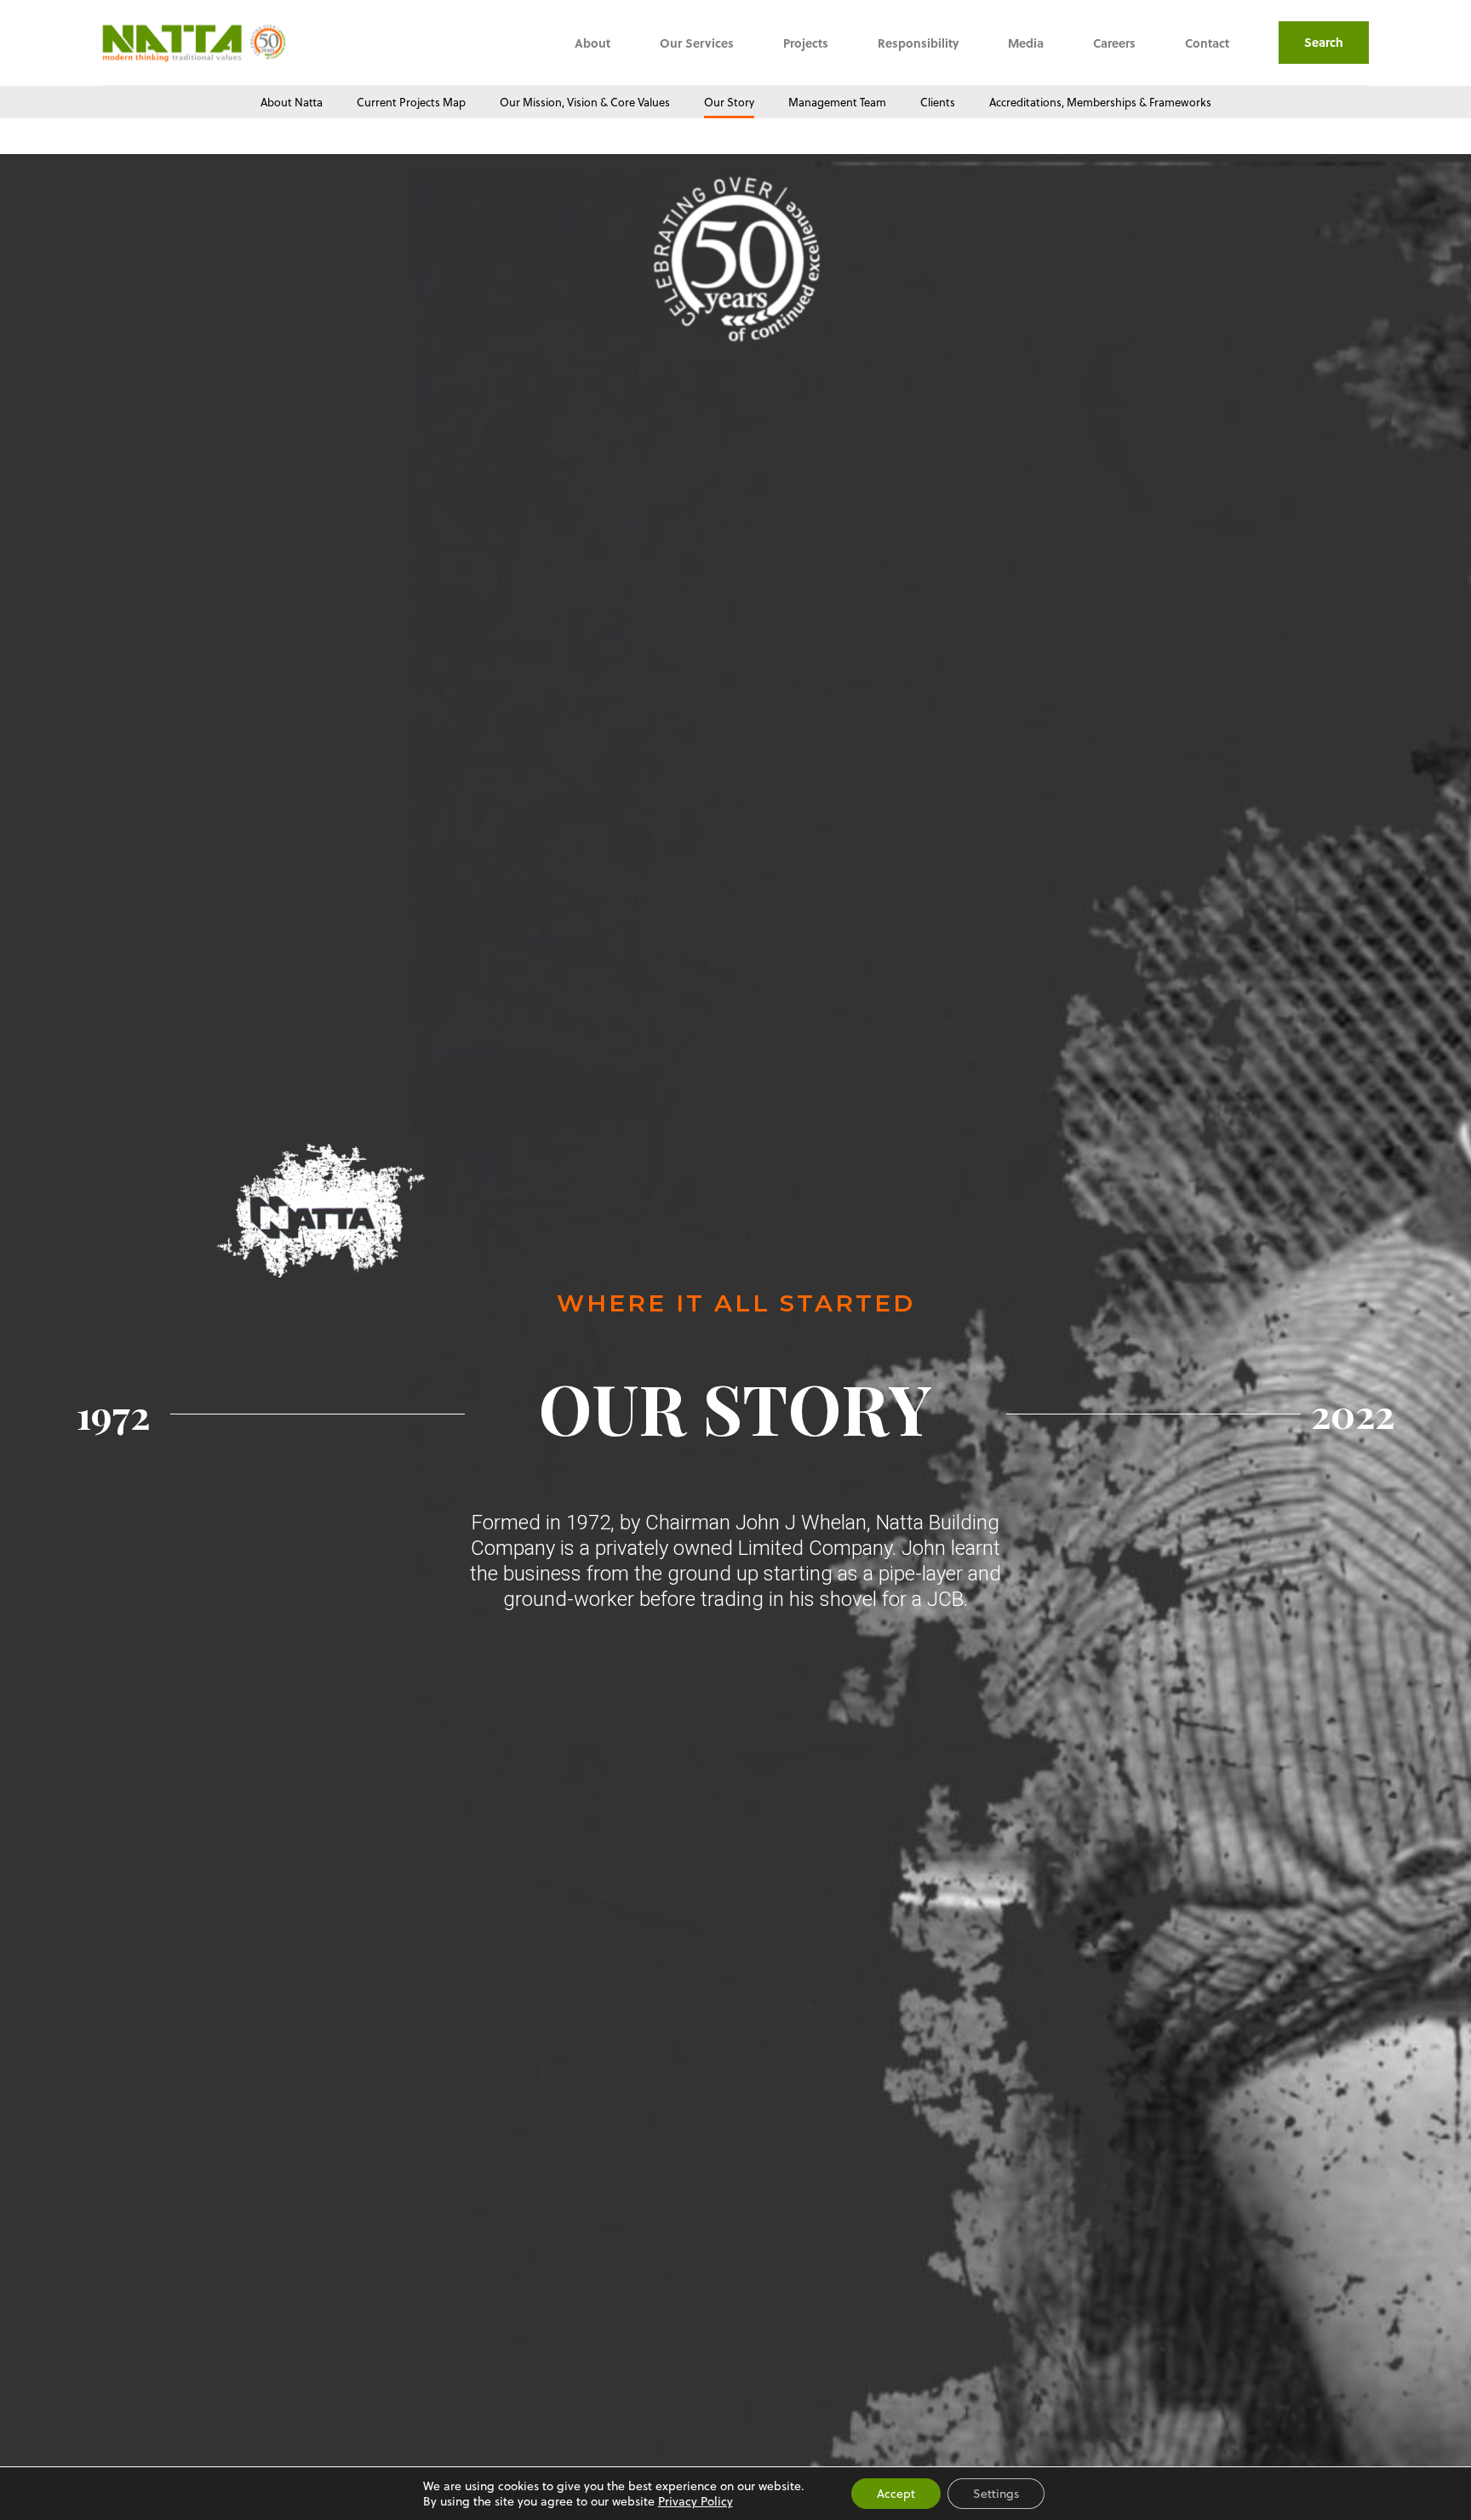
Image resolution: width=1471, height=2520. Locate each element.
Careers (1114, 43)
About (592, 43)
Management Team (837, 102)
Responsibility (918, 43)
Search (1324, 42)
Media (1026, 43)
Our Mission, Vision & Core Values (585, 102)
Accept (896, 2493)
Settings (996, 2493)
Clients (938, 102)
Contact (1207, 43)
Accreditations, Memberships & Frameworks (1100, 102)
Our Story (729, 102)
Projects (806, 43)
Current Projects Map (411, 102)
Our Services (697, 43)
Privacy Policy (695, 2501)
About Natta (292, 102)
